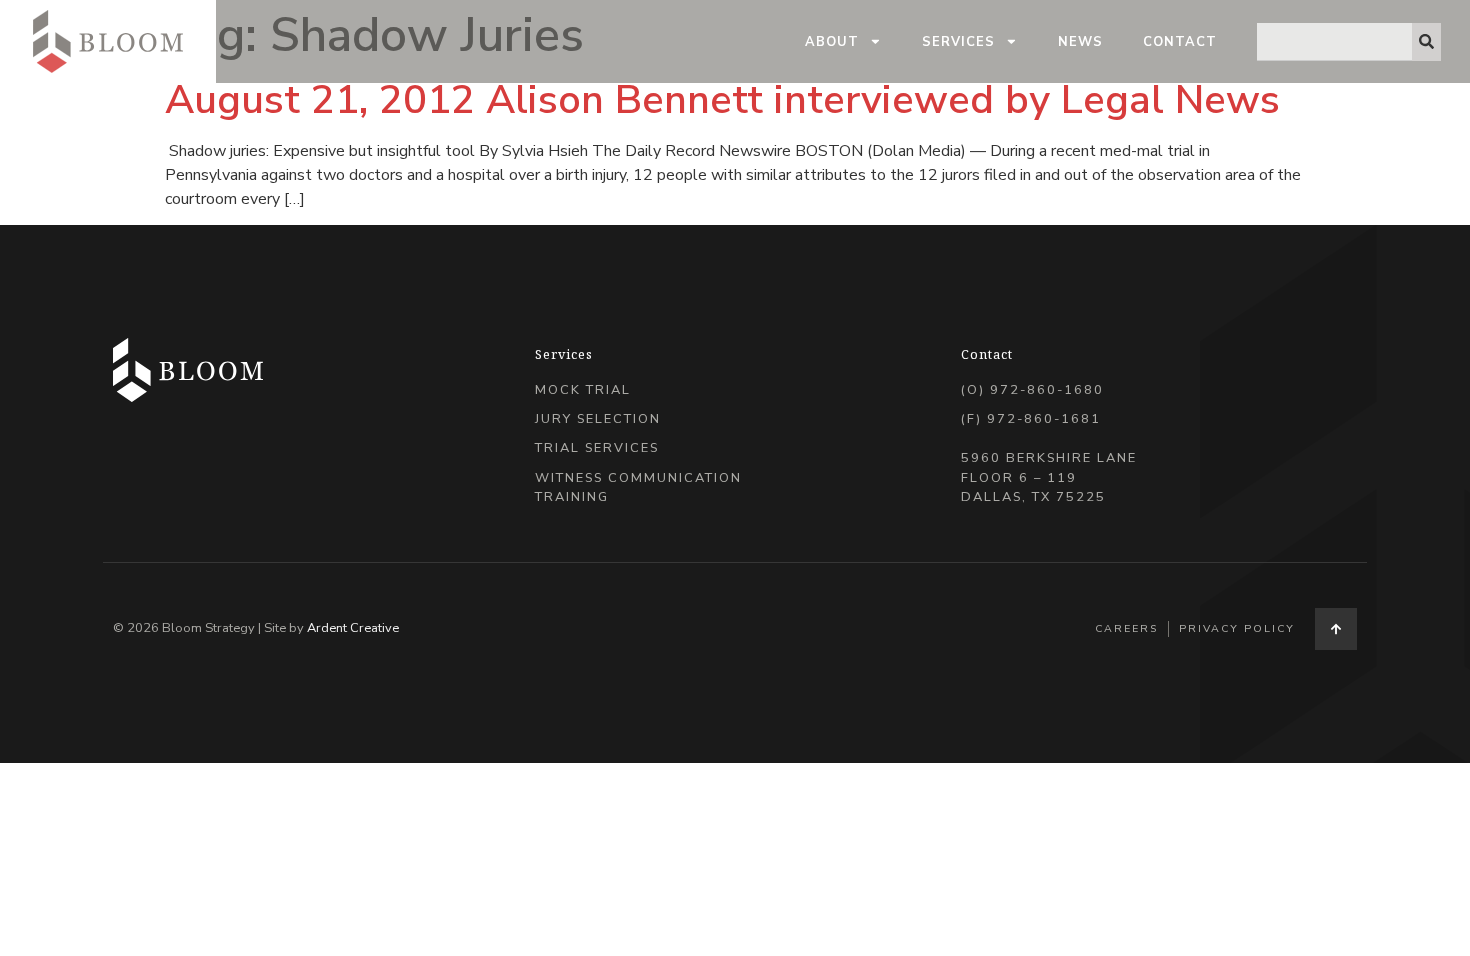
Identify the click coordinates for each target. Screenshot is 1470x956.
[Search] (1426, 42)
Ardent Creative (353, 628)
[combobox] (1334, 42)
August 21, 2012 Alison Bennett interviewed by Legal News (722, 100)
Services (958, 42)
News (1080, 42)
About (832, 42)
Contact (1180, 42)
